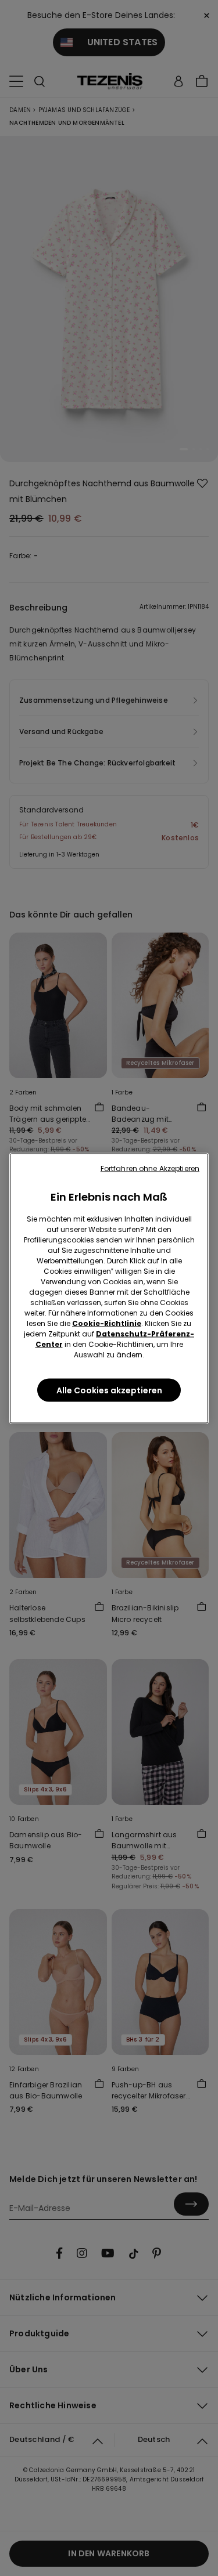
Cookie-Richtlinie (107, 1323)
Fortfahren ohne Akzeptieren (150, 1168)
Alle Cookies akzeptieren (109, 1390)
